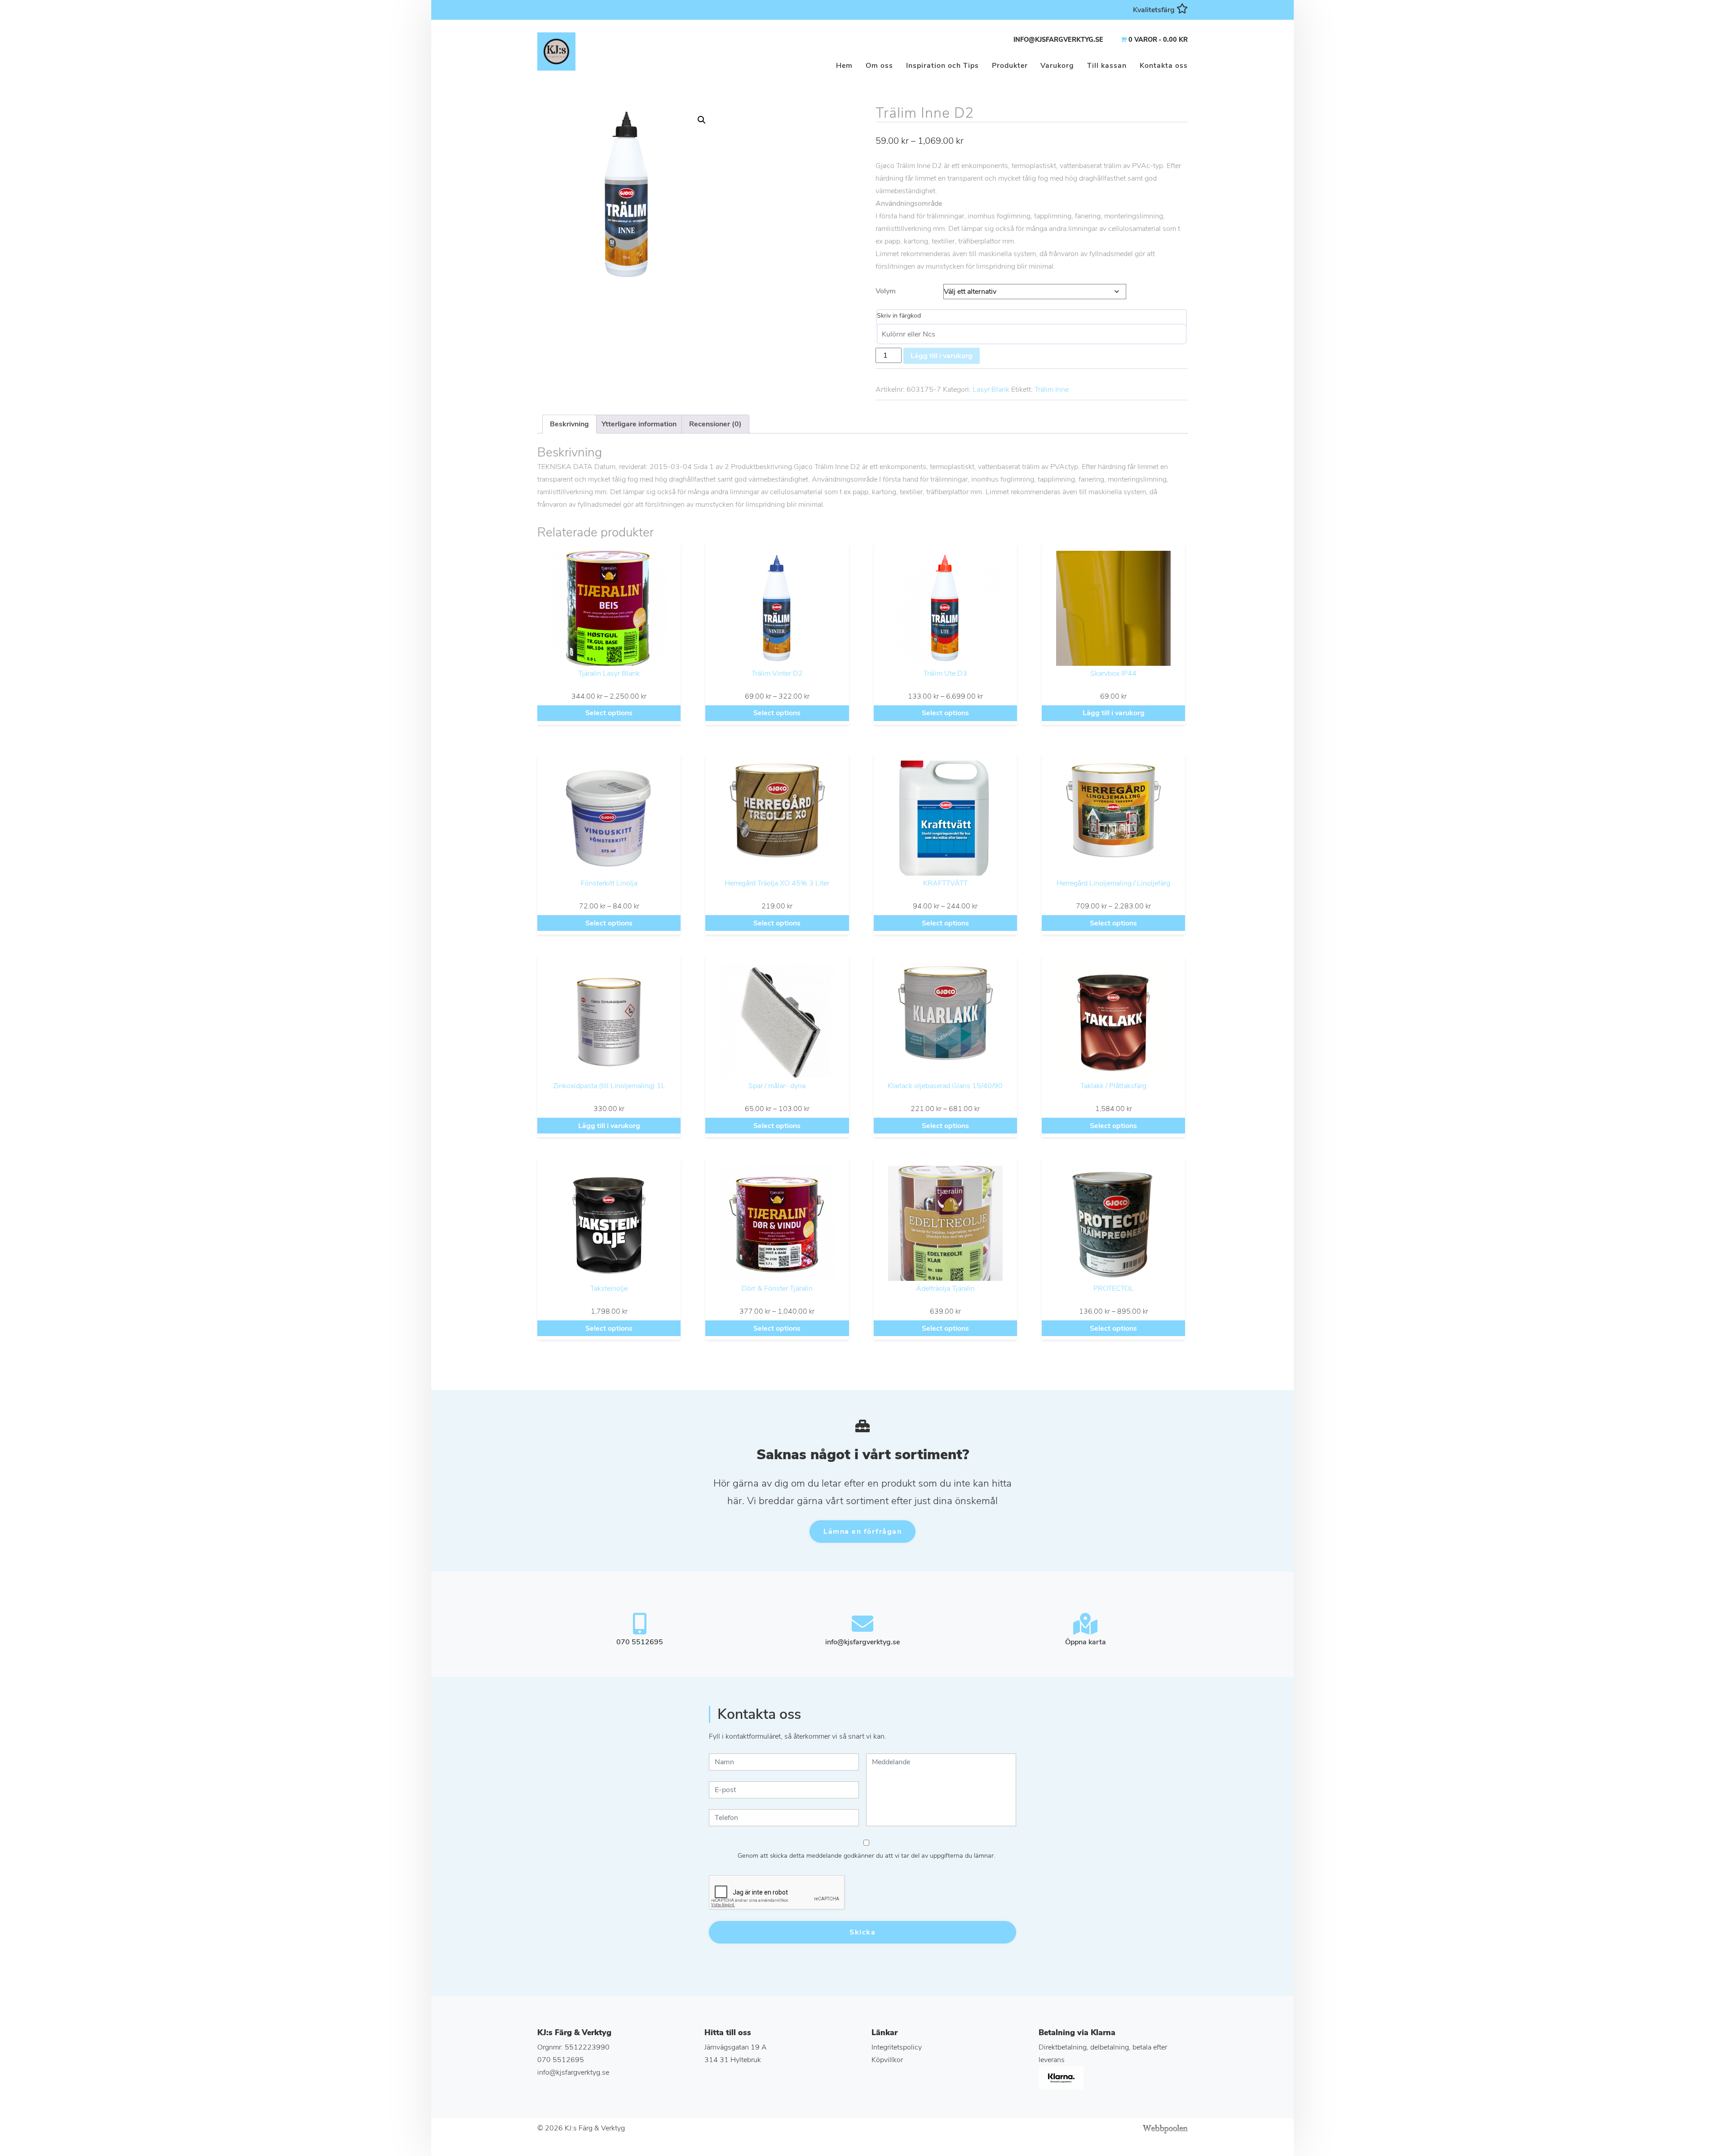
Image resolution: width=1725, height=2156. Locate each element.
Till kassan (1107, 66)
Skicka (862, 1932)
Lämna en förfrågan (862, 1532)
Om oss (879, 66)
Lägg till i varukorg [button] (1114, 713)
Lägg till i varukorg (942, 356)
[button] (702, 120)
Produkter (1010, 66)
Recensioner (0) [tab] (715, 424)
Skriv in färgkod (899, 316)
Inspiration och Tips (942, 66)
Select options (609, 713)
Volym (886, 291)
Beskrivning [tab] (569, 424)
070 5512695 (561, 2060)
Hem (844, 66)
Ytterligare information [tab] (639, 424)
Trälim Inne (1052, 390)
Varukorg (1057, 66)
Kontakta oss (1164, 66)
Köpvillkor (887, 2060)
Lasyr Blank (991, 390)
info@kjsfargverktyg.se (1058, 40)
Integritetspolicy (897, 2047)
